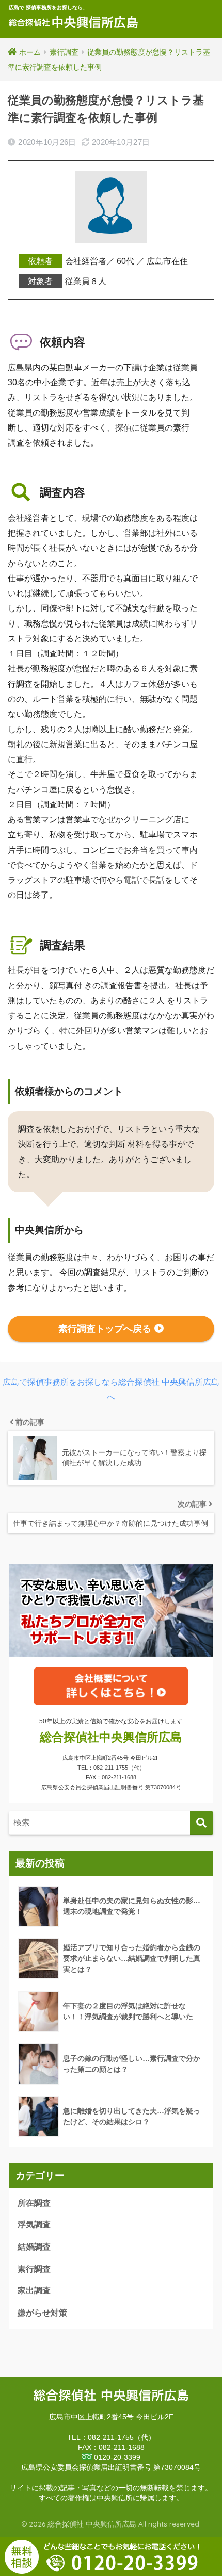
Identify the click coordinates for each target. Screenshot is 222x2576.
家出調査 (34, 2291)
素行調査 (34, 2269)
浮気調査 (34, 2225)
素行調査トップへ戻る (105, 1329)
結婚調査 (34, 2247)
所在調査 (34, 2203)
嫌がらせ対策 (42, 2313)
